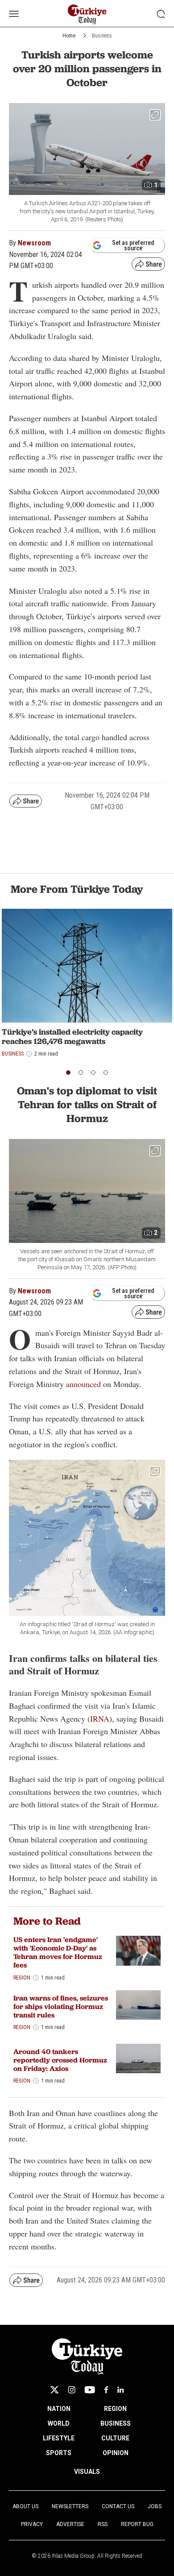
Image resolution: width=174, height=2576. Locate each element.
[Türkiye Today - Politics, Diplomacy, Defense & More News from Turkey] (87, 14)
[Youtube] (90, 2390)
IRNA (100, 1719)
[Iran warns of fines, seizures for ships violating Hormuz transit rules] (138, 2005)
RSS (103, 2524)
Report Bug (137, 2524)
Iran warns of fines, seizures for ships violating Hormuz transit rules (61, 2007)
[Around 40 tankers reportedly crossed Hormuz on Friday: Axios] (138, 2059)
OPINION (116, 2453)
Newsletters (70, 2506)
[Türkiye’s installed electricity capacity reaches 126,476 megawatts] (87, 966)
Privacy (32, 2524)
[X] (54, 2390)
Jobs (155, 2506)
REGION (115, 2409)
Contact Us (118, 2506)
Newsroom (34, 243)
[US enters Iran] (138, 1951)
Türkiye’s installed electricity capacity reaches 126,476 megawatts (72, 1037)
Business (102, 36)
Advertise (70, 2524)
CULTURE (115, 2438)
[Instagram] (72, 2390)
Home (69, 36)
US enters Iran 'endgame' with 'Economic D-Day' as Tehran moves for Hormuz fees (58, 1953)
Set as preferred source (133, 245)
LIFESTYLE (59, 2438)
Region (22, 1978)
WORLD (59, 2423)
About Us (25, 2506)
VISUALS (87, 2472)
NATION (59, 2409)
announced (83, 1384)
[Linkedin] (121, 2390)
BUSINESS (116, 2423)
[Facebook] (106, 2390)
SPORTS (59, 2453)
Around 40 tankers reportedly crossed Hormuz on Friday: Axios (60, 2060)
